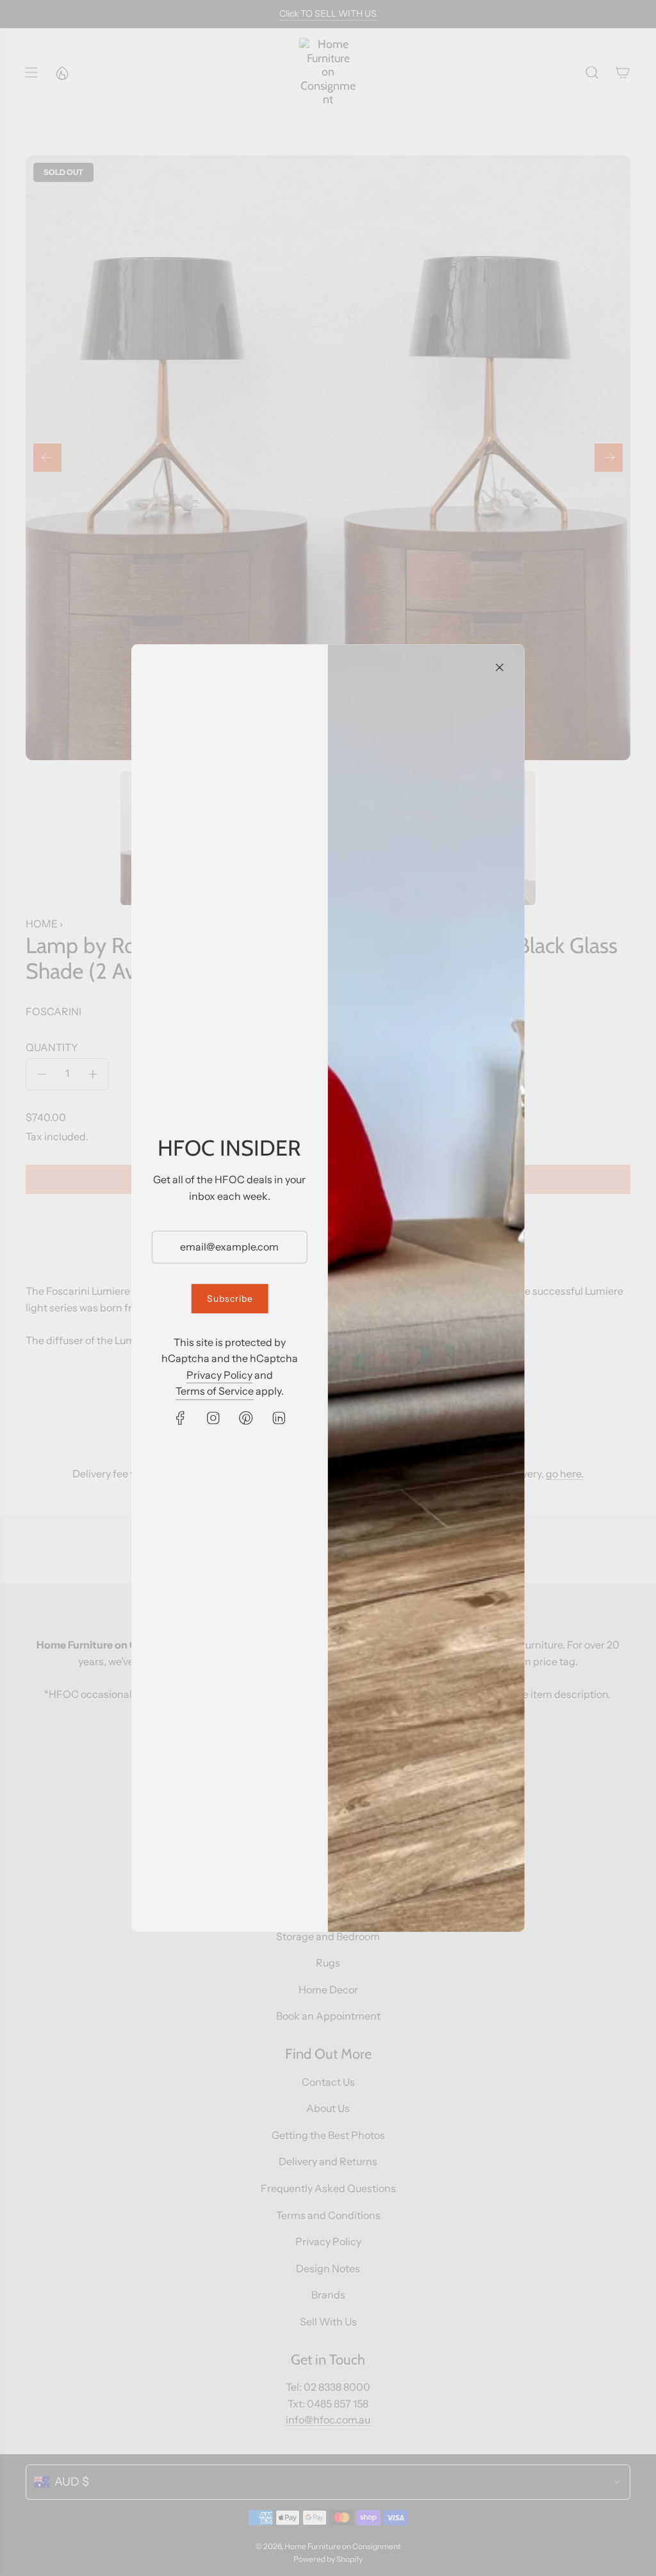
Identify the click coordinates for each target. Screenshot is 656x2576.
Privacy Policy (219, 1375)
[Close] (500, 667)
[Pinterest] (246, 1418)
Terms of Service (215, 1392)
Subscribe (229, 1299)
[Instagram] (213, 1418)
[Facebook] (181, 1418)
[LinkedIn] (279, 1418)
